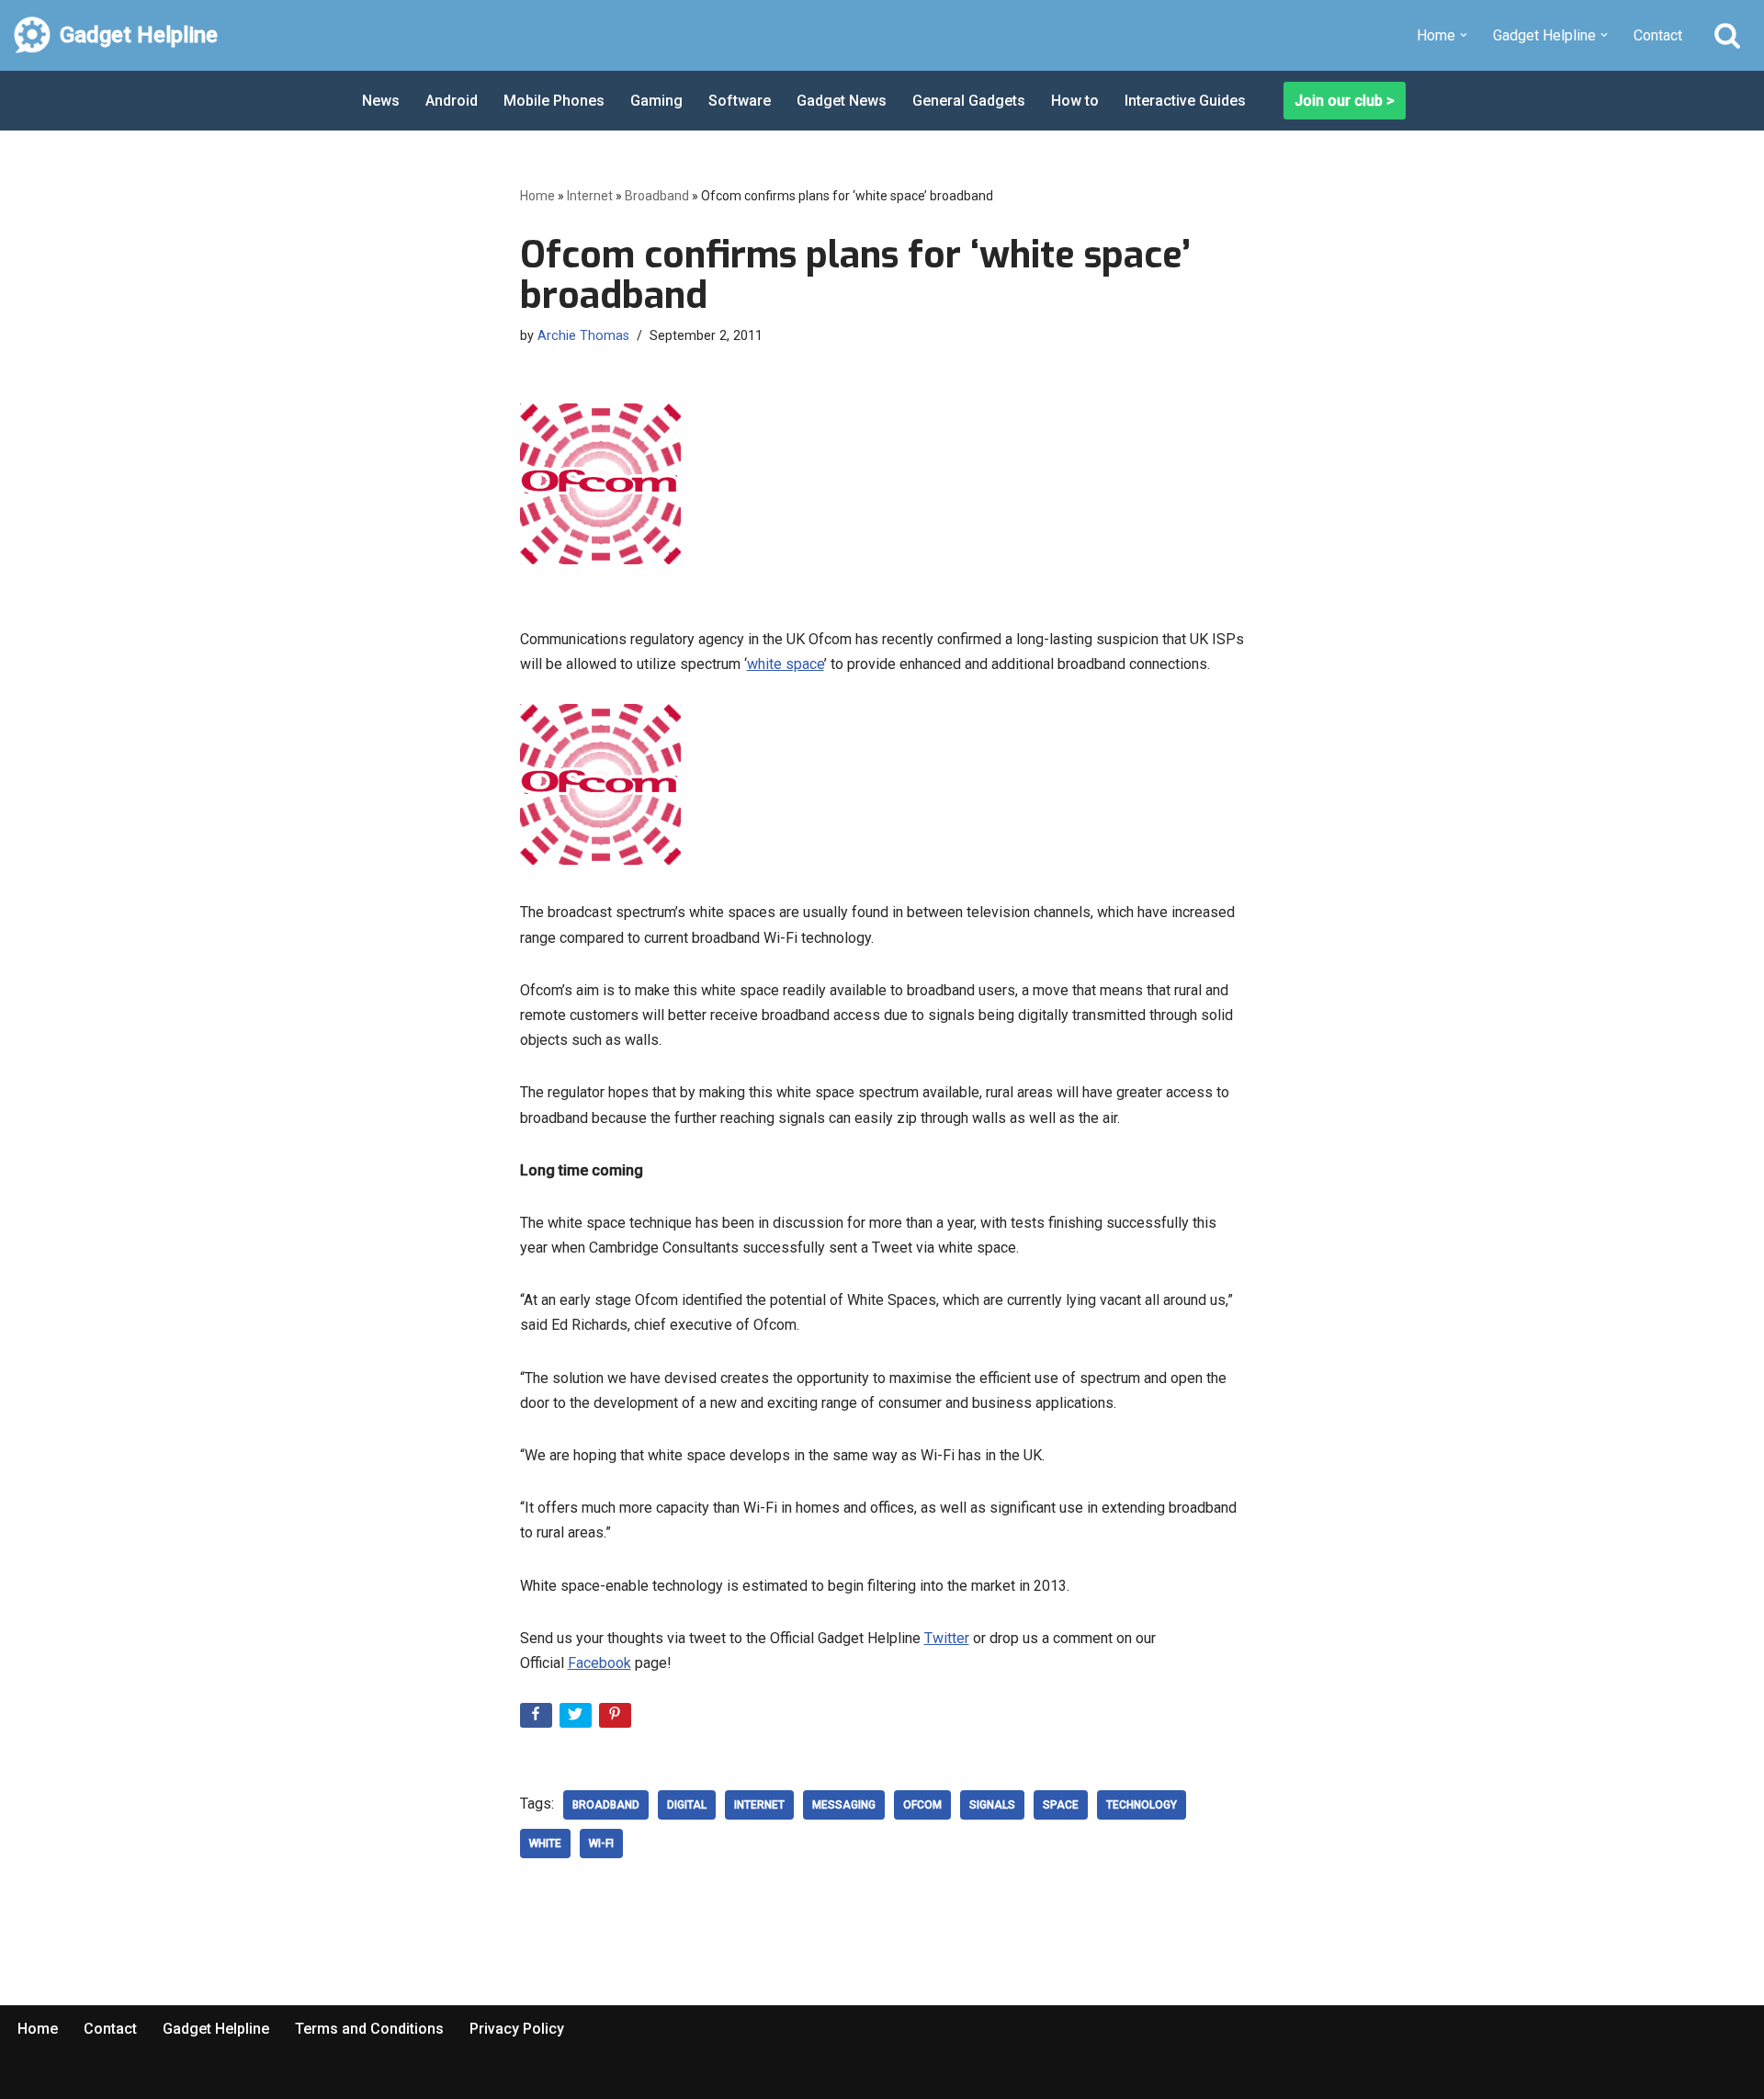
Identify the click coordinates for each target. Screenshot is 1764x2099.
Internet (590, 196)
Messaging (844, 1805)
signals (992, 1805)
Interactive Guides (1185, 101)
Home (537, 196)
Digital (687, 1805)
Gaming (656, 101)
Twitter (947, 1638)
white (545, 1844)
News (381, 101)
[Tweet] (577, 1719)
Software (740, 101)
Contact (1658, 35)
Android (452, 101)
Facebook (599, 1663)
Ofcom (922, 1805)
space (1061, 1805)
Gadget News (842, 101)
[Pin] (617, 1719)
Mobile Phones (554, 101)
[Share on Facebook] (538, 1719)
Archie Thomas (583, 336)
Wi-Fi (601, 1844)
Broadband (657, 196)
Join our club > (1345, 101)
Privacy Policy (517, 2029)
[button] (1464, 35)
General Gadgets (969, 101)
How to (1075, 101)
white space (786, 664)
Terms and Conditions (369, 2029)
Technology (1142, 1805)
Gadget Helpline (216, 2029)
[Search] (1727, 35)
